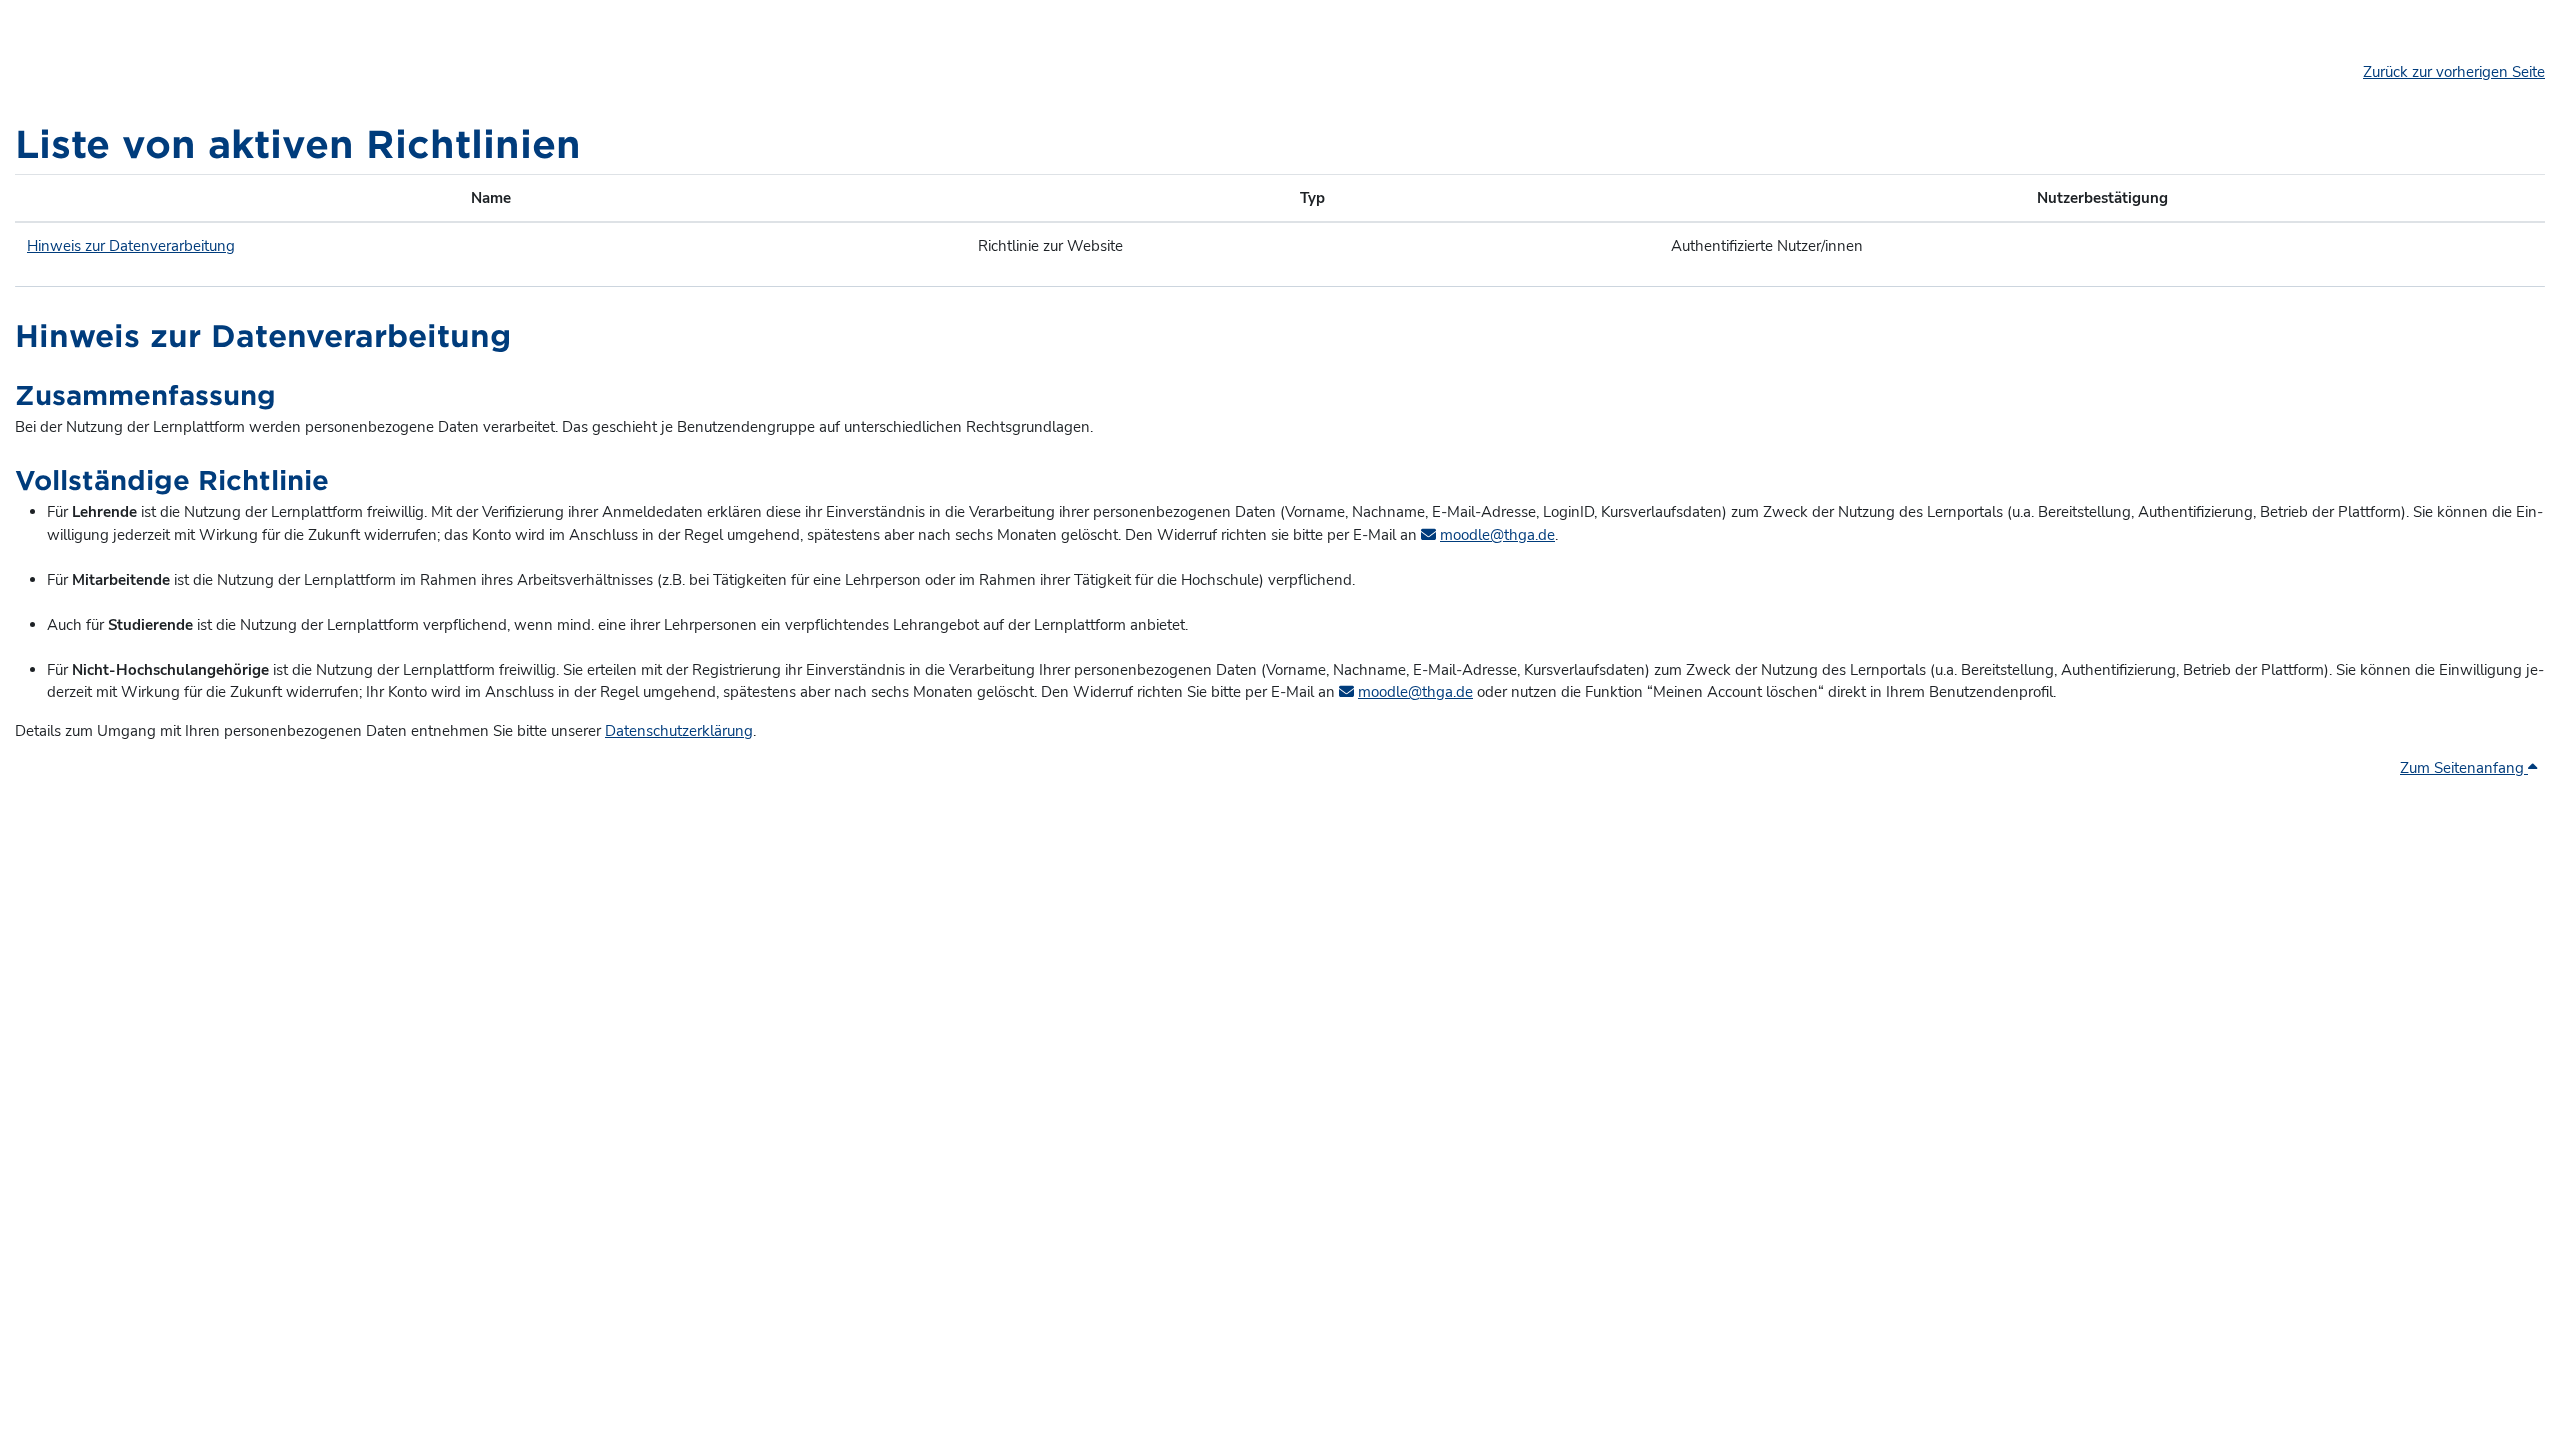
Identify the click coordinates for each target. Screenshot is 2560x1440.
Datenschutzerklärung (679, 731)
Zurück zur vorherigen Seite (2454, 72)
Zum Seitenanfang (2464, 768)
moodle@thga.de (1497, 535)
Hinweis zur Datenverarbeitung (131, 246)
